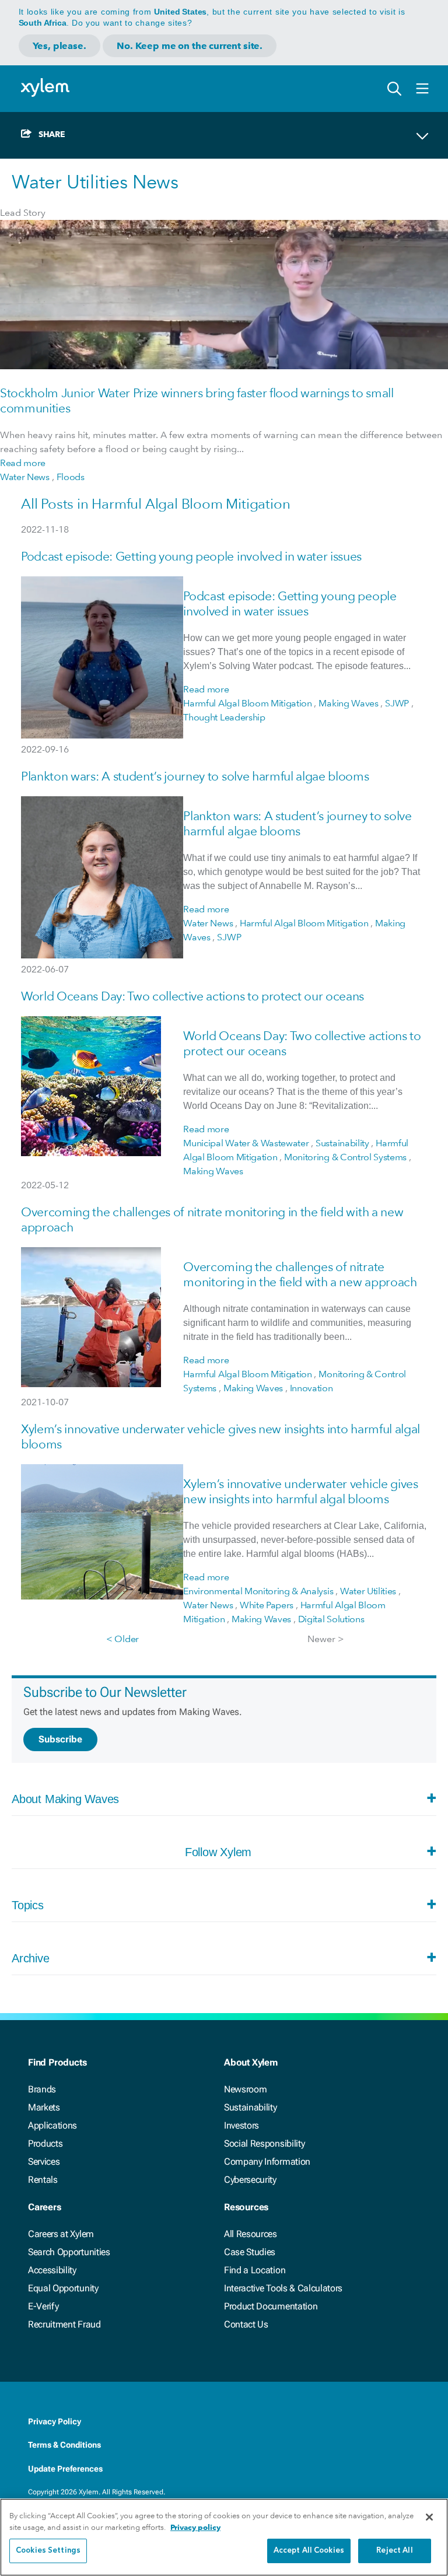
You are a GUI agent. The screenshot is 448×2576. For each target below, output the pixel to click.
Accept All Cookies (309, 2551)
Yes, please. (60, 46)
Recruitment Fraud (64, 2324)
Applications (52, 2125)
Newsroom (245, 2089)
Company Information (267, 2162)
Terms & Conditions (64, 2445)
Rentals (43, 2180)
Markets (44, 2107)
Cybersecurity (250, 2180)
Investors (242, 2125)
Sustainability (251, 2107)
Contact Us (246, 2324)
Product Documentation (271, 2306)
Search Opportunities (69, 2252)
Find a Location (255, 2270)
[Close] (429, 2517)
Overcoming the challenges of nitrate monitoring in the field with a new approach (300, 1274)
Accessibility (52, 2270)
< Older (123, 1639)
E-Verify (43, 2306)
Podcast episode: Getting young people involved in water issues (191, 556)
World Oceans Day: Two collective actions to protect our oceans (192, 996)
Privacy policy (195, 2527)
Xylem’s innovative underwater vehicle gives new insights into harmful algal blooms (300, 1491)
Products (45, 2143)
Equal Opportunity (63, 2288)
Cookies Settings (48, 2551)
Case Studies (250, 2252)
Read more (23, 463)
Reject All (394, 2551)
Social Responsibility (264, 2143)
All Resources (251, 2234)
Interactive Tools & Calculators (283, 2288)
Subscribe (60, 1739)
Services (44, 2162)
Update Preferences (65, 2469)
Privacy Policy (55, 2421)
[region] (224, 2537)
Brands (42, 2089)
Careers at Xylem (61, 2234)
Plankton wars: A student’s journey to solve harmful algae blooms (195, 776)
